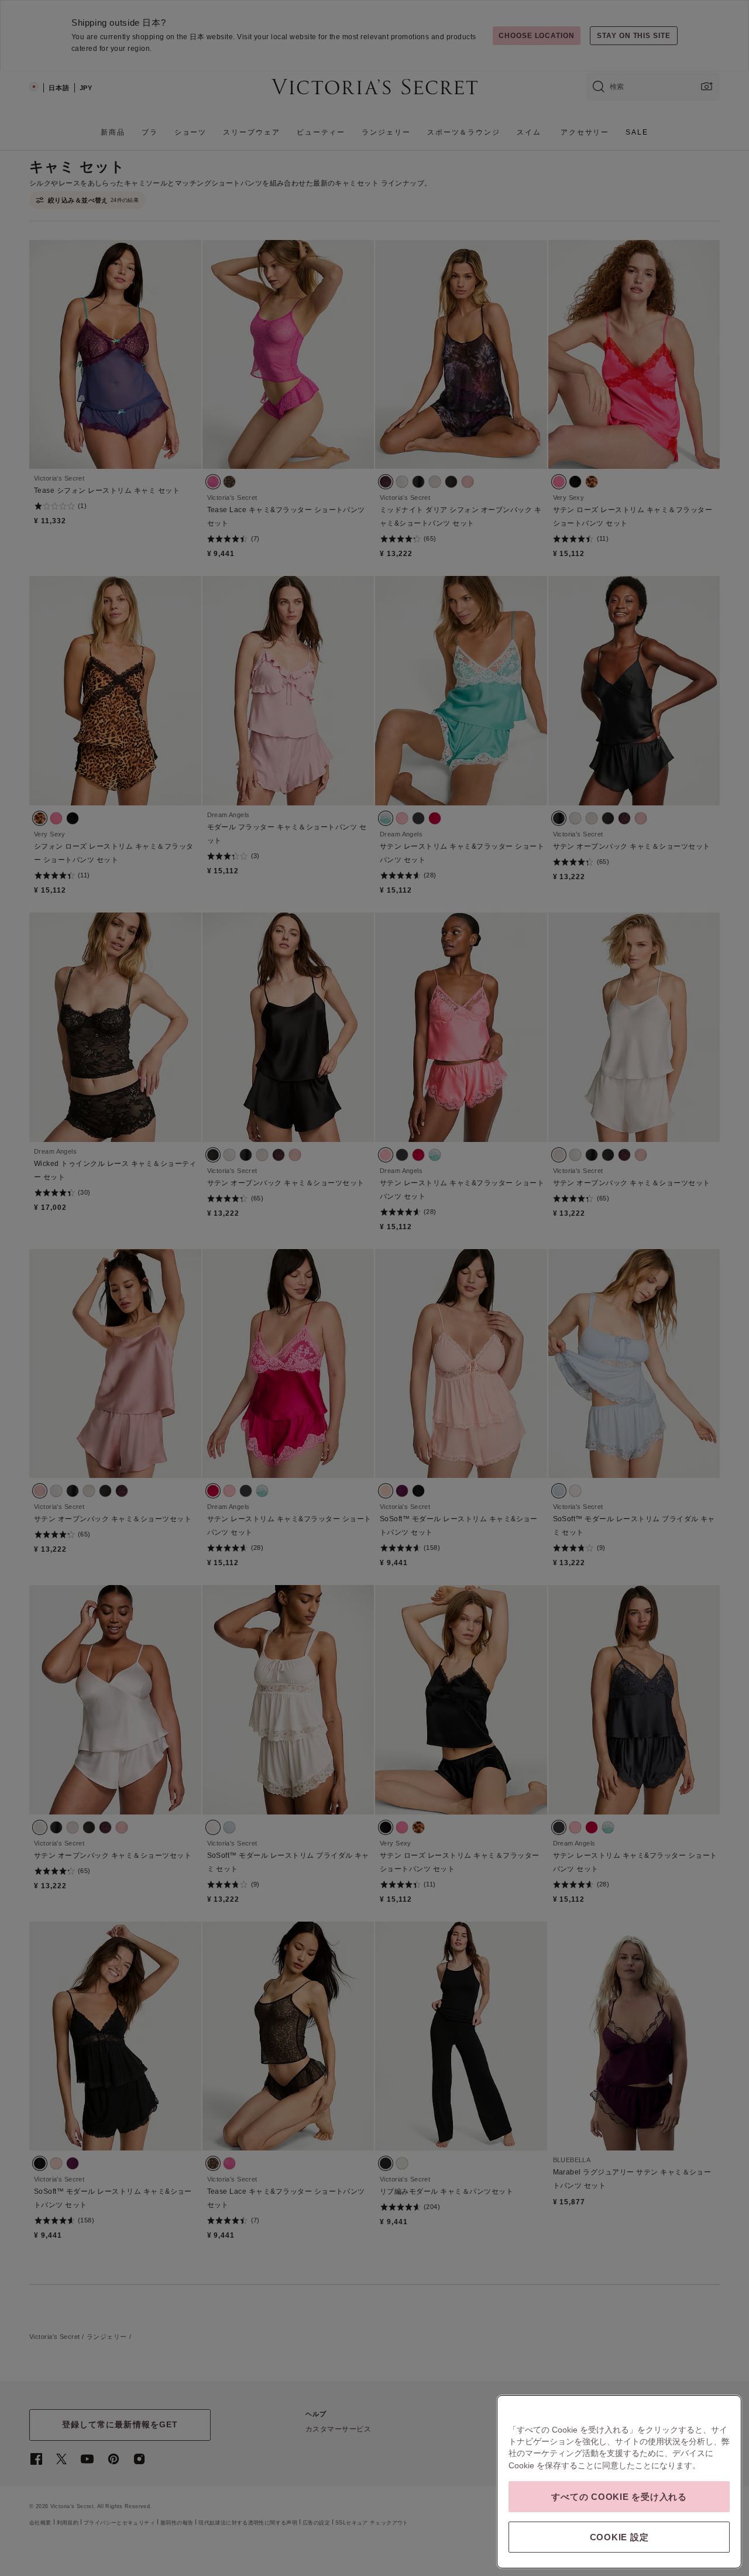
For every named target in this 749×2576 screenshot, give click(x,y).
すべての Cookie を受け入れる (619, 2497)
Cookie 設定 (619, 2537)
